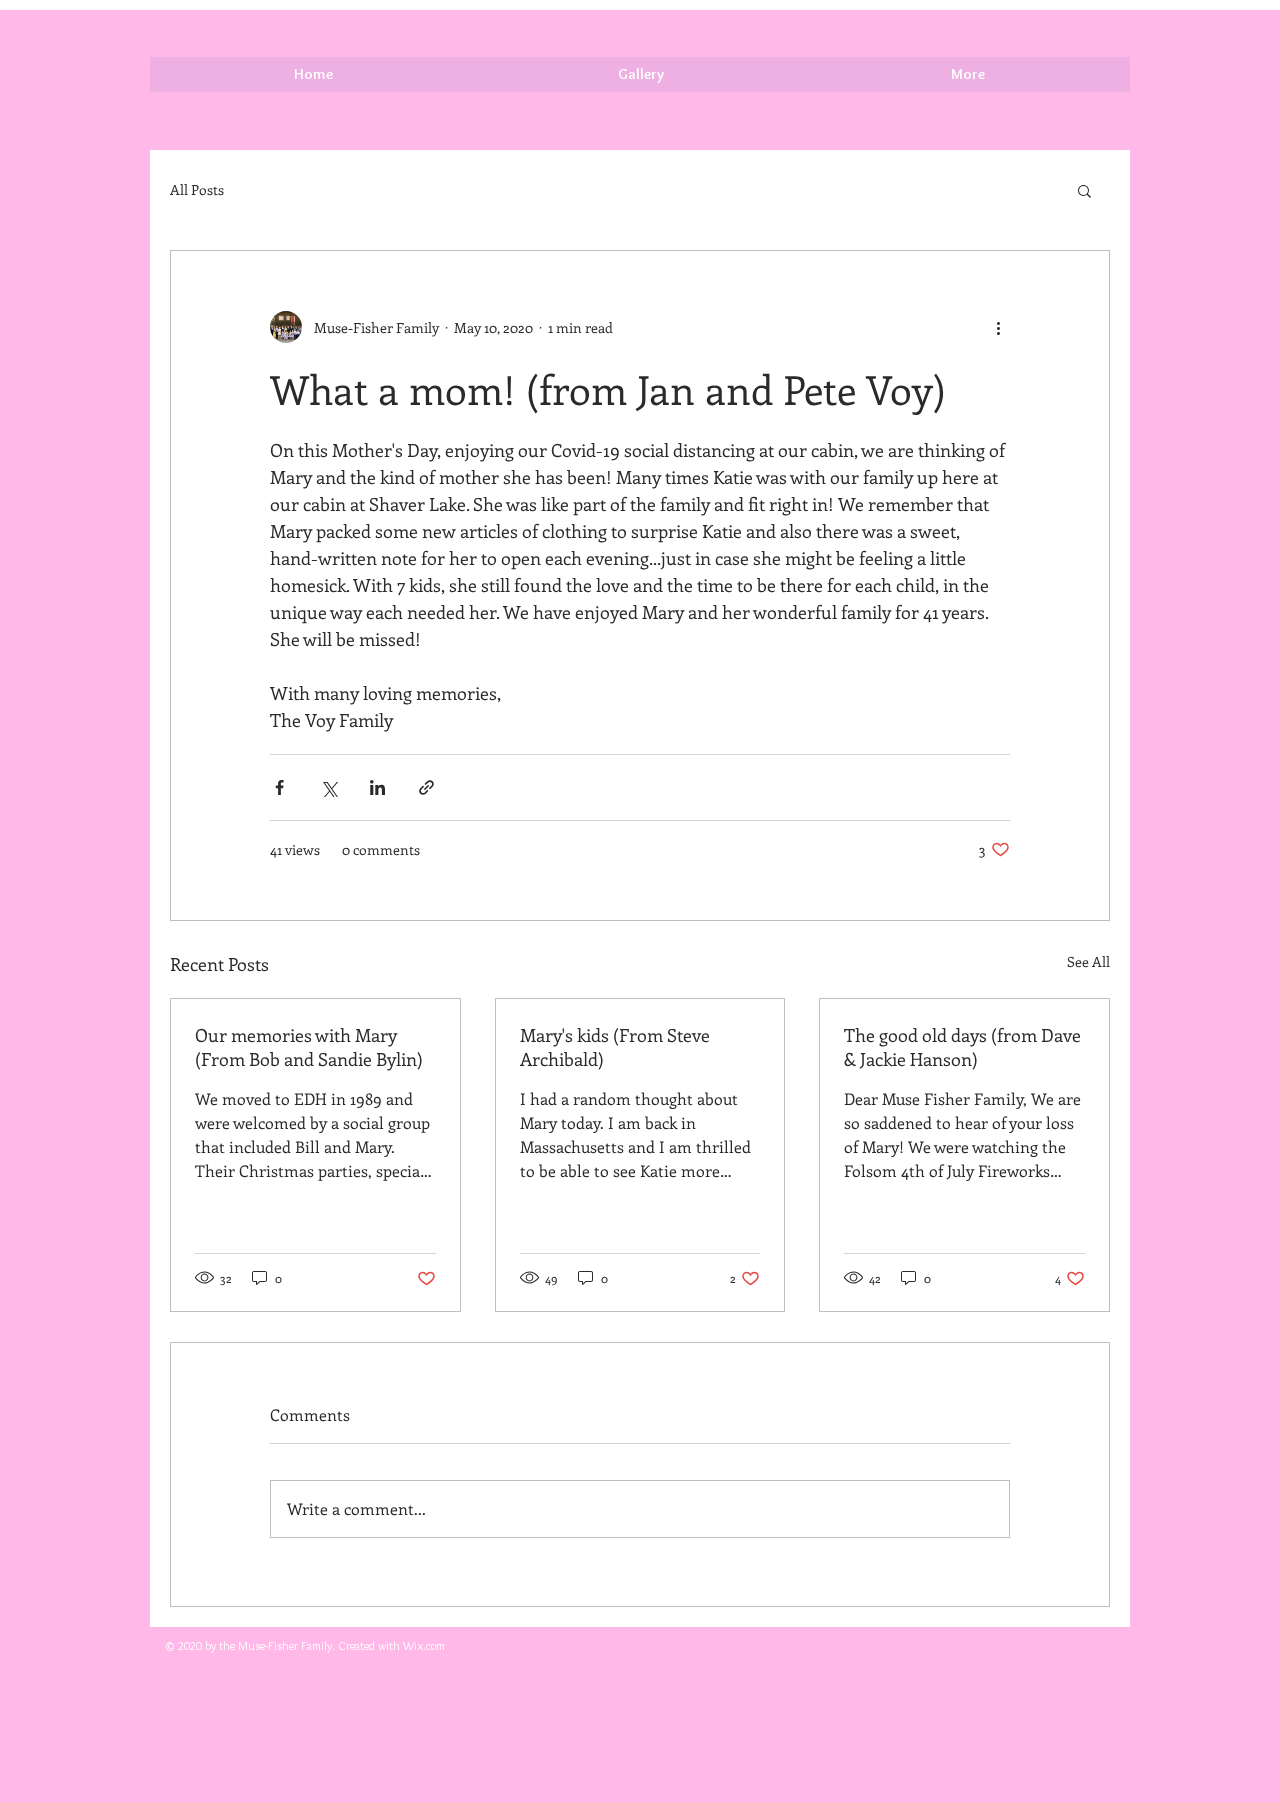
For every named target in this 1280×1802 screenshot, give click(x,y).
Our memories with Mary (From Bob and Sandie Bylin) (309, 1047)
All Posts (197, 189)
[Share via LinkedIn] (377, 787)
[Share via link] (426, 787)
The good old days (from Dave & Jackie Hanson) (962, 1047)
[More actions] (998, 327)
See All (1088, 961)
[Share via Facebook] (279, 787)
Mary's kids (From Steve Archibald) (615, 1047)
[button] (1084, 190)
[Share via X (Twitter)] (328, 787)
